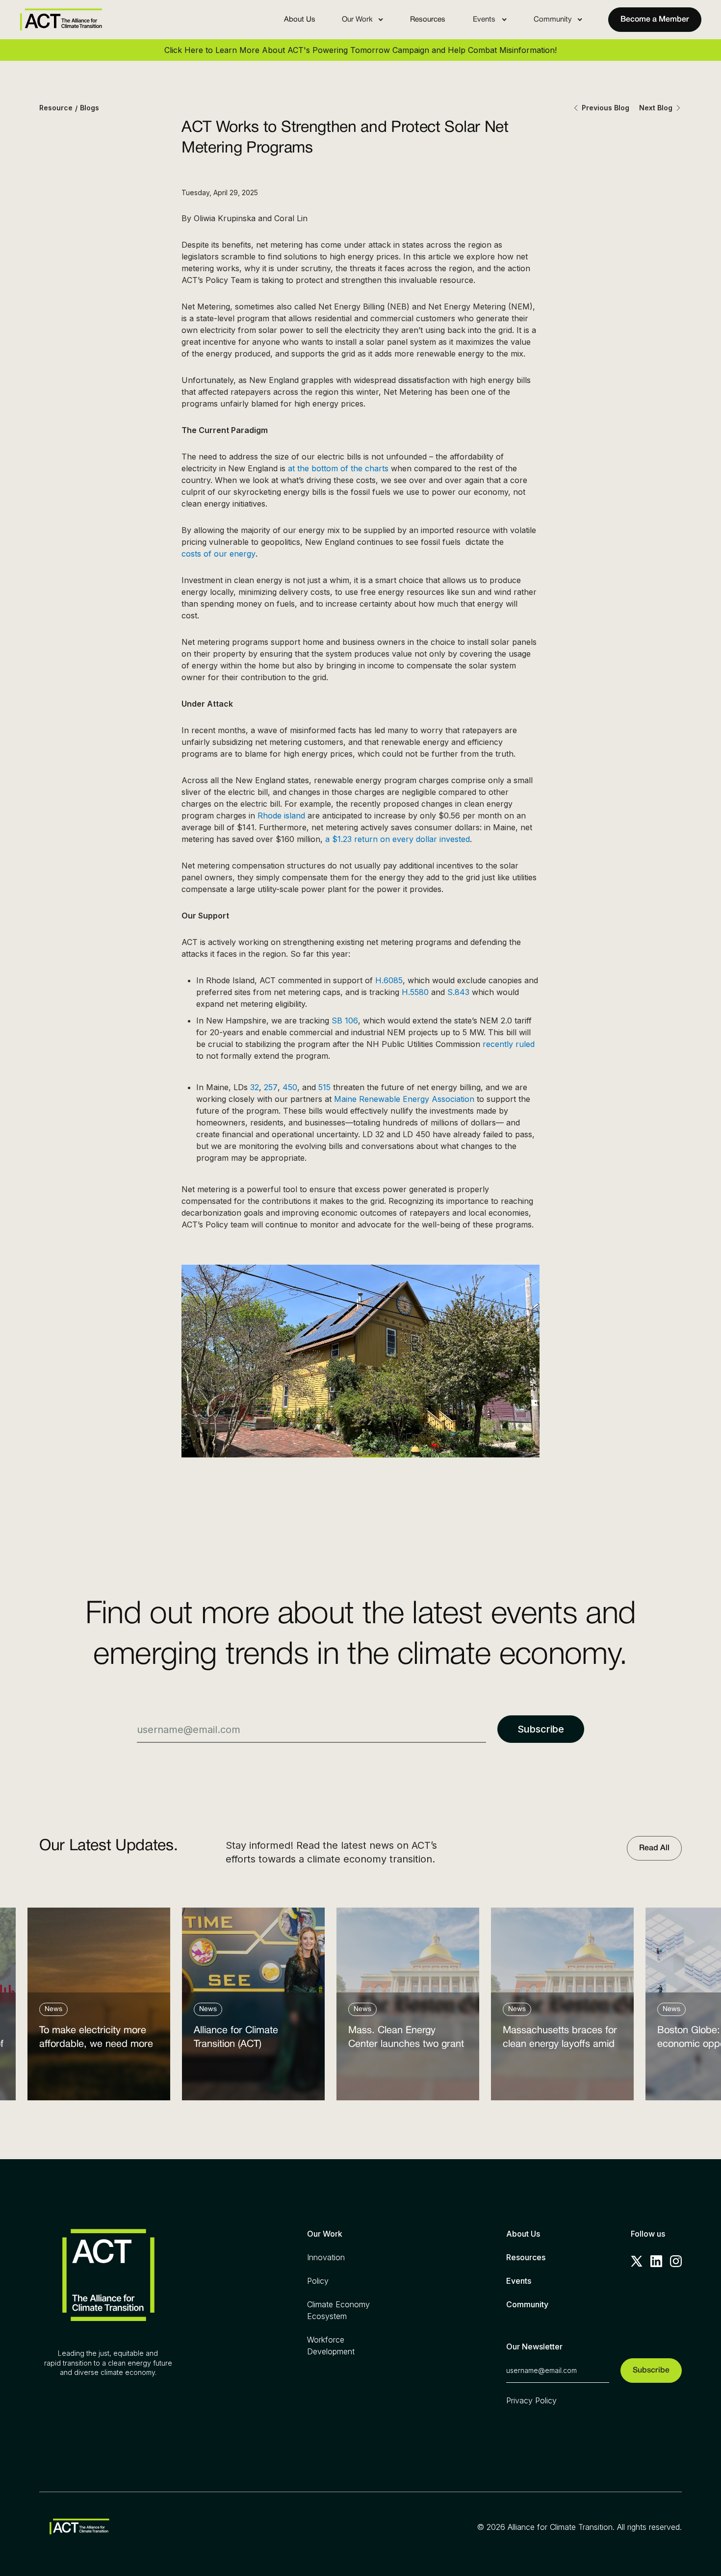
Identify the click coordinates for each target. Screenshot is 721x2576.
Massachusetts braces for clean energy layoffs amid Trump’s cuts (560, 2040)
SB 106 (345, 1020)
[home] (61, 20)
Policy (318, 2281)
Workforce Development (331, 2346)
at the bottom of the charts (338, 468)
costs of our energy (219, 554)
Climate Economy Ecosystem (338, 2310)
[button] (363, 20)
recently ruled (509, 1044)
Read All (654, 1848)
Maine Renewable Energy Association (404, 1099)
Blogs (90, 108)
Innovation (326, 2257)
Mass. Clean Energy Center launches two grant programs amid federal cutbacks (406, 2040)
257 (271, 1087)
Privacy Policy (531, 2400)
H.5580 (415, 992)
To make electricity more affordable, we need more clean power (96, 2040)
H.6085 (389, 980)
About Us (300, 20)
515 (324, 1087)
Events (519, 2281)
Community (527, 2304)
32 (255, 1087)
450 (290, 1087)
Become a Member (655, 20)
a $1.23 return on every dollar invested (398, 839)
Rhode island (281, 816)
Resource (56, 108)
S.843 (458, 992)
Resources (428, 20)
